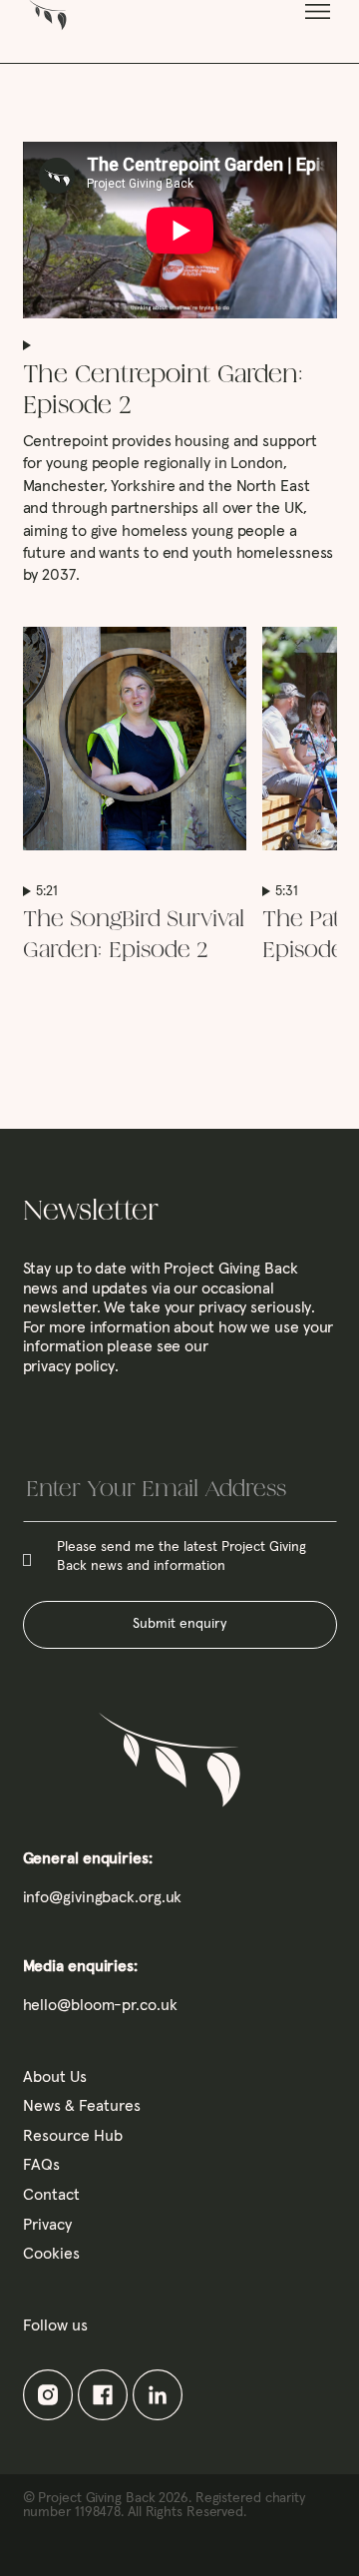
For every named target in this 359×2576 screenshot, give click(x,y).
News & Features (82, 2106)
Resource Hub (73, 2136)
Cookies (51, 2254)
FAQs (41, 2165)
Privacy (47, 2225)
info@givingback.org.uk (103, 1897)
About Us (55, 2077)
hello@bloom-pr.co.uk (100, 2005)
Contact (51, 2195)
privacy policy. (71, 1366)
